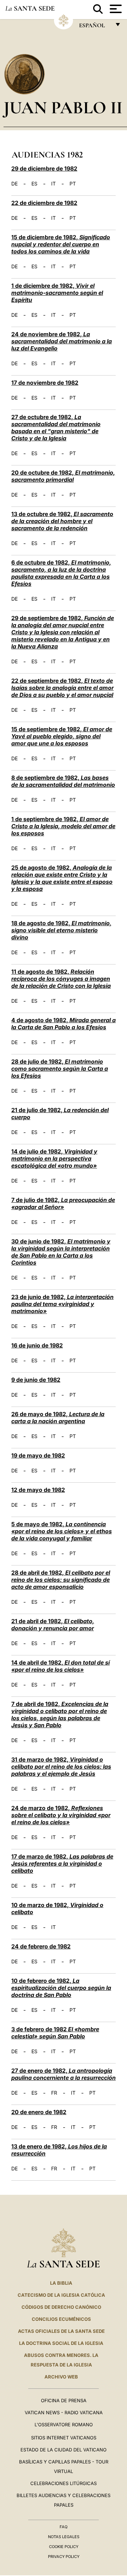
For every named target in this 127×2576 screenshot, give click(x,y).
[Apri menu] (115, 9)
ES (34, 184)
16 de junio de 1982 (37, 1345)
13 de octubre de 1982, (62, 521)
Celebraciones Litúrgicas (64, 2483)
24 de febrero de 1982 (41, 1946)
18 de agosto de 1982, (61, 930)
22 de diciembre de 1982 (44, 203)
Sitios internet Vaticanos (64, 2438)
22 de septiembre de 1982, (62, 688)
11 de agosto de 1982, (61, 979)
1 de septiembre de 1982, (63, 826)
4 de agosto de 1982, (64, 1024)
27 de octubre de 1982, (56, 428)
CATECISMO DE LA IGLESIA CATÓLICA (61, 2295)
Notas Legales (64, 2537)
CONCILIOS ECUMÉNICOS (61, 2319)
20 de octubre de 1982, (63, 476)
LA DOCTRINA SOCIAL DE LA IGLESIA (61, 2343)
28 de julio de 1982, (60, 1069)
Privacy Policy (64, 2557)
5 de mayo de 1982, (62, 1531)
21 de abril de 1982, (53, 1625)
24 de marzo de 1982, (61, 1815)
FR (54, 2093)
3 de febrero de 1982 (55, 2033)
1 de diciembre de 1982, (57, 293)
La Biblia (61, 2283)
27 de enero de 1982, (64, 2074)
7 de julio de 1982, (63, 1203)
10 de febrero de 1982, (61, 1988)
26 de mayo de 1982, (58, 1418)
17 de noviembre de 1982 (45, 383)
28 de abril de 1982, (61, 1580)
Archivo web (61, 2377)
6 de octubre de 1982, (61, 573)
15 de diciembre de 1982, (61, 244)
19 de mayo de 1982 (38, 1455)
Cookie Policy (64, 2547)
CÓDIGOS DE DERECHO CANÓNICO (61, 2307)
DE (14, 184)
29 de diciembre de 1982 (44, 168)
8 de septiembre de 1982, (63, 781)
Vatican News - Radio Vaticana (64, 2412)
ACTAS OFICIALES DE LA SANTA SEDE (61, 2331)
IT (53, 184)
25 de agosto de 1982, (62, 878)
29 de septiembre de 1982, (63, 632)
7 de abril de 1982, (60, 1715)
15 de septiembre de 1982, (62, 736)
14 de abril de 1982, (61, 1666)
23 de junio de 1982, (62, 1304)
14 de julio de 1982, (54, 1158)
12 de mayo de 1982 (38, 1490)
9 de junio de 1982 (36, 1380)
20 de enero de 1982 (39, 2112)
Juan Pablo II (63, 107)
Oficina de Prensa (64, 2400)
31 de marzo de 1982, (61, 1767)
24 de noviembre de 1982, (62, 341)
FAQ (64, 2527)
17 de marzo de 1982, (62, 1864)
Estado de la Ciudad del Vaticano (64, 2450)
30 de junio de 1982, (61, 1252)
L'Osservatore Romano (64, 2425)
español (95, 27)
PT (73, 184)
